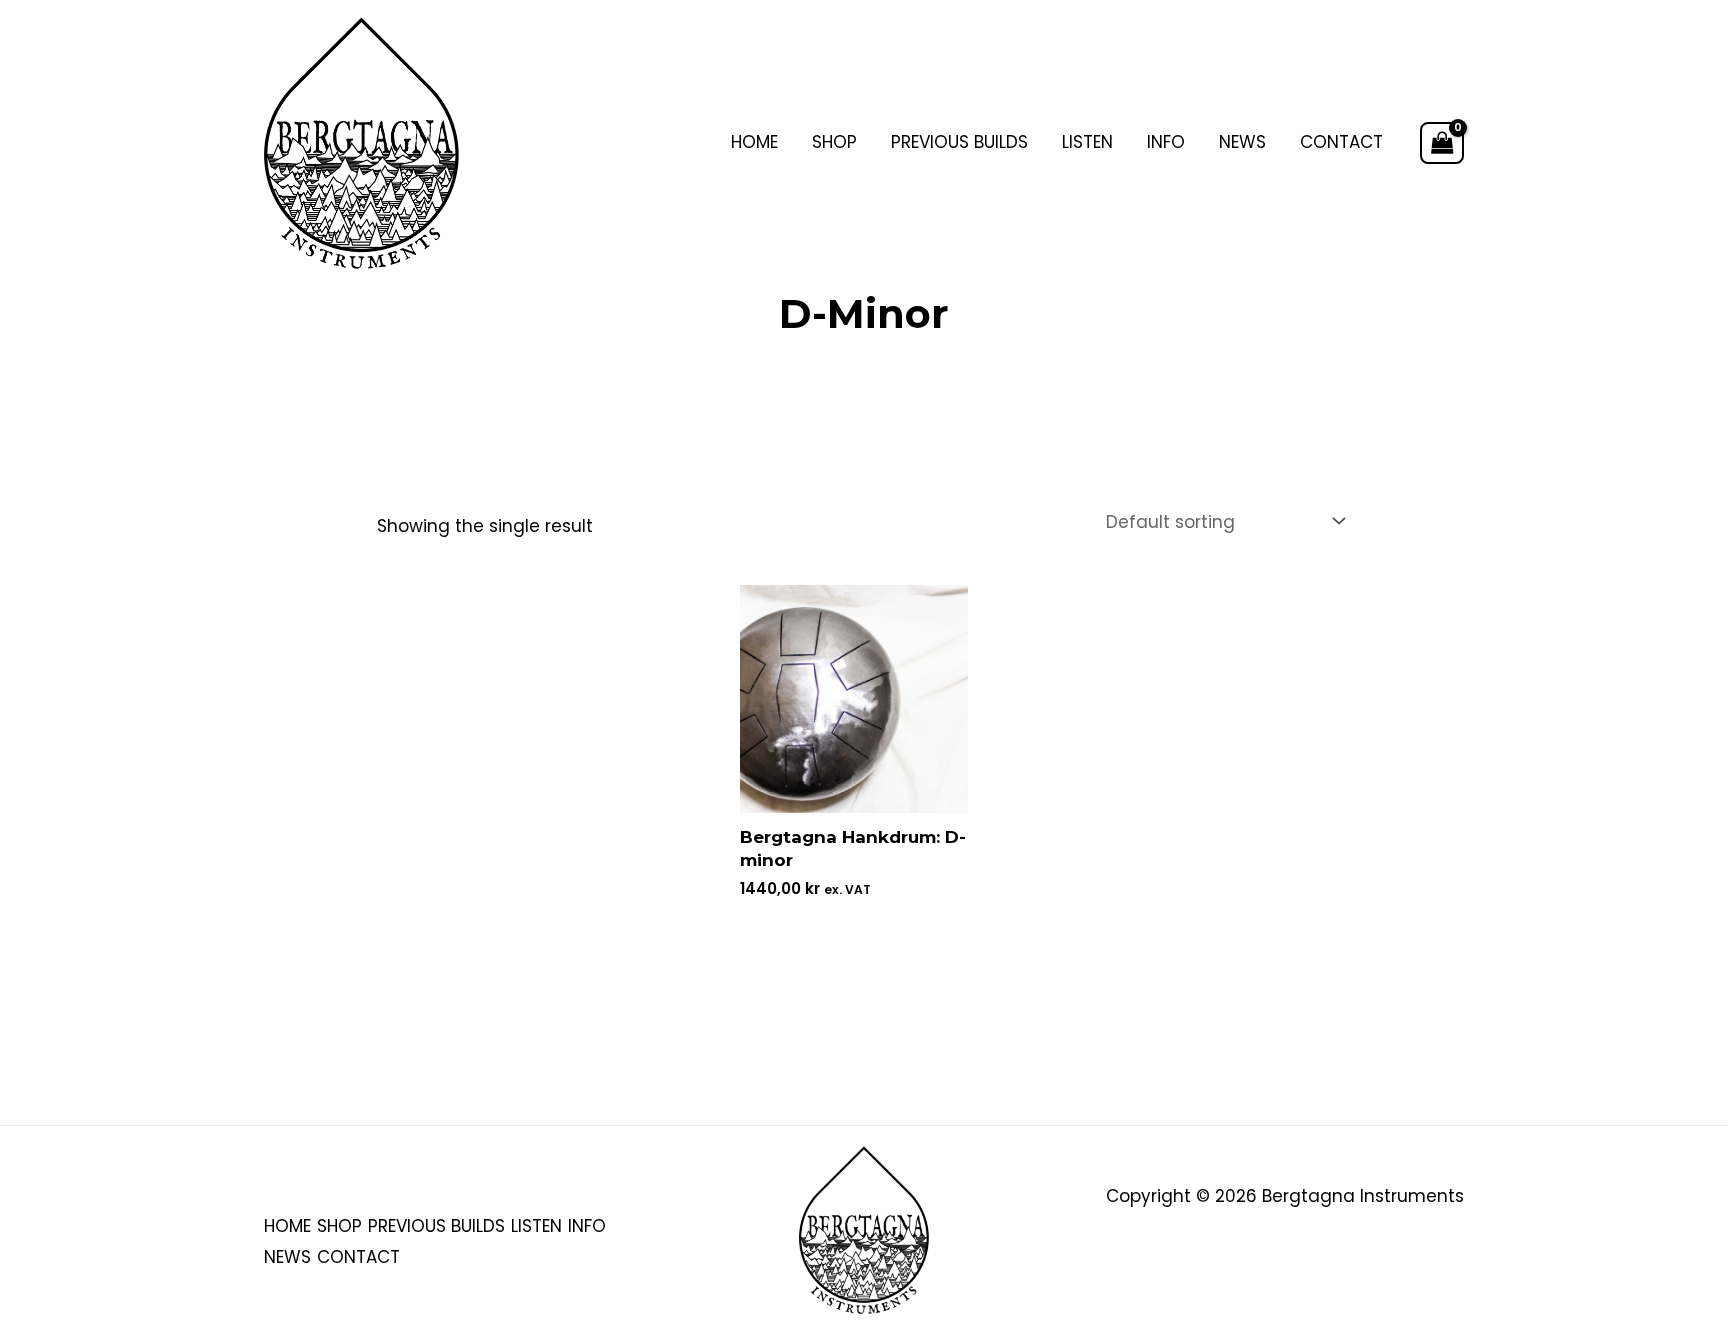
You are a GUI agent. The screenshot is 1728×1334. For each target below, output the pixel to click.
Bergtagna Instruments (1363, 1196)
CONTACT (1341, 142)
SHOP (834, 142)
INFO (1166, 142)
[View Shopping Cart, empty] (1442, 143)
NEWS (1242, 142)
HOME (754, 142)
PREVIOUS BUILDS (959, 142)
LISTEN (1087, 142)
